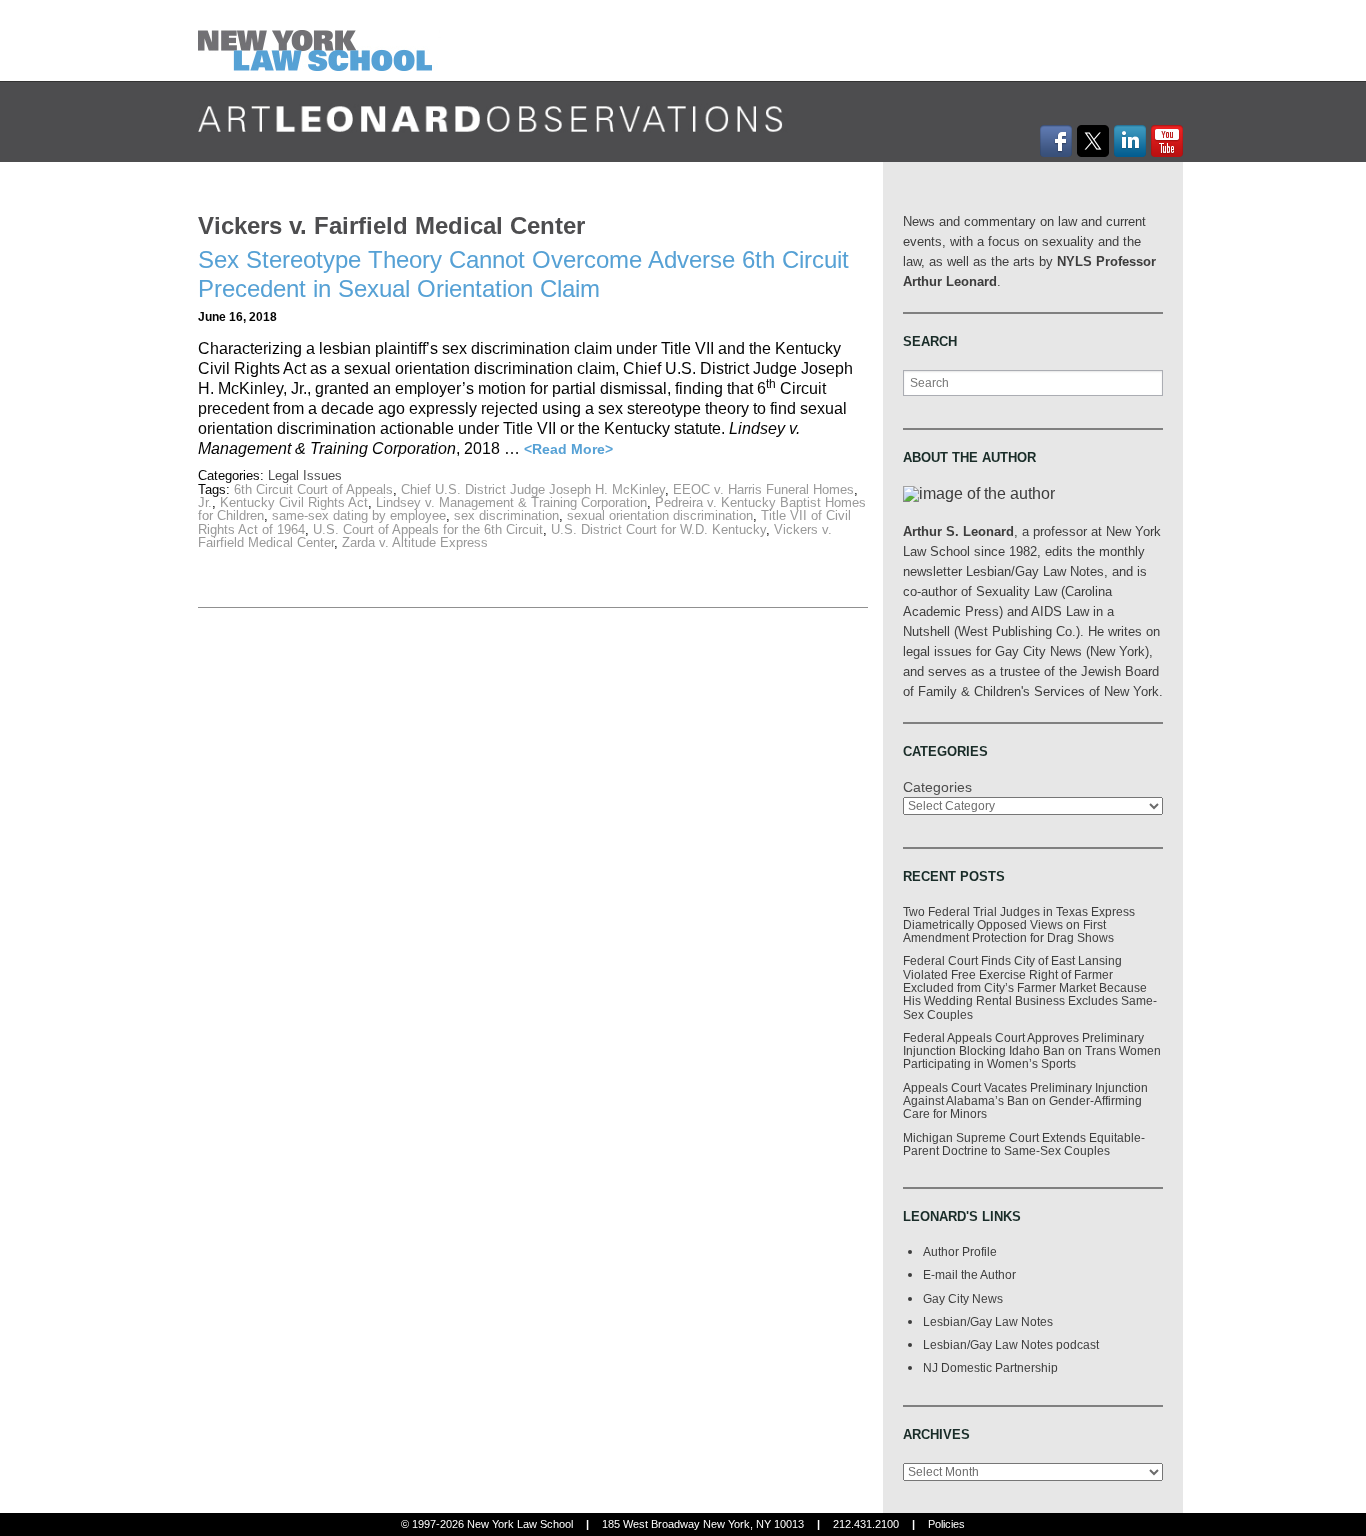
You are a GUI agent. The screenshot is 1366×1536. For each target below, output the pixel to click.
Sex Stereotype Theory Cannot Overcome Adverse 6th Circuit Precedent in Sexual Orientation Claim (523, 274)
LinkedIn (1130, 141)
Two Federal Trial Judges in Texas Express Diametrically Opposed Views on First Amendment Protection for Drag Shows (1019, 925)
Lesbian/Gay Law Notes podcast (1011, 1344)
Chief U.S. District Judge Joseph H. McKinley (533, 489)
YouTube (1167, 141)
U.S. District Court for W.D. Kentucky (658, 529)
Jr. (205, 502)
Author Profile (960, 1251)
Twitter (1093, 141)
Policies (946, 1524)
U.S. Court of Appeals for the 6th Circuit (428, 529)
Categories (937, 787)
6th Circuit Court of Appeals (313, 489)
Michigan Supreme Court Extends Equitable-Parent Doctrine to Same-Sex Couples (1024, 1144)
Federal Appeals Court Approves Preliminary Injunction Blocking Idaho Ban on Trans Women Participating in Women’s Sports (1032, 1051)
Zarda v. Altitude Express (415, 542)
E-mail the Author (969, 1274)
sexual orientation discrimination (660, 515)
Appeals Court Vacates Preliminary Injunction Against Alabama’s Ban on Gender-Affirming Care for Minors (1025, 1101)
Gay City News (963, 1298)
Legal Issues (305, 475)
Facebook (1056, 141)
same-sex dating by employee (359, 515)
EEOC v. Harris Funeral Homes (763, 489)
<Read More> (568, 449)
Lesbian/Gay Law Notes (988, 1321)
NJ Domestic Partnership (990, 1367)
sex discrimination (506, 515)
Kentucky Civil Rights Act (294, 502)
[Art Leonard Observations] (319, 39)
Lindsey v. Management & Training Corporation (511, 502)
